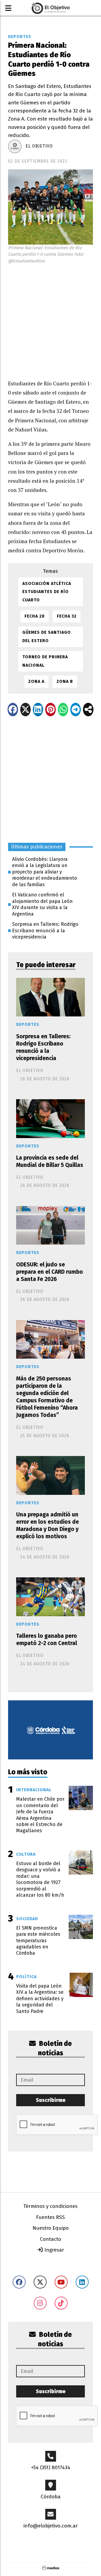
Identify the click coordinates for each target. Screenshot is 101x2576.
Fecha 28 (35, 616)
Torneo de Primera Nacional (45, 661)
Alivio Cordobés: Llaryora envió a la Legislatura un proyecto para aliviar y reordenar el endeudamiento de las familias (45, 872)
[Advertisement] (50, 320)
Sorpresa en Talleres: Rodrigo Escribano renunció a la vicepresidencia (45, 931)
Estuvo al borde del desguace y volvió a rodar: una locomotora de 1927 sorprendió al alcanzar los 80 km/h (40, 1879)
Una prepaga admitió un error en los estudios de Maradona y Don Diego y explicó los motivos (48, 1526)
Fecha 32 (67, 616)
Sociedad (27, 1919)
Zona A (36, 681)
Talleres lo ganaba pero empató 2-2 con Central (47, 1640)
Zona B (65, 681)
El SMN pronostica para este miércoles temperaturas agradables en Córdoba (38, 1941)
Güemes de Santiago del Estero (47, 636)
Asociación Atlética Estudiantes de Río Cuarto (47, 592)
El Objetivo (39, 146)
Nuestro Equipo (51, 2228)
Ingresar (54, 2250)
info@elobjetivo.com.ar (51, 2526)
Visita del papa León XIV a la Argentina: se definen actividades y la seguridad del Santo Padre (40, 1999)
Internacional (34, 1790)
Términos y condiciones (50, 2206)
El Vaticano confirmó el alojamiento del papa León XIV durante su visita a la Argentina (42, 904)
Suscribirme (51, 2100)
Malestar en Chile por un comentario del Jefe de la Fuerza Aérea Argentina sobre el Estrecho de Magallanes (40, 1815)
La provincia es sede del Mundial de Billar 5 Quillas (50, 1161)
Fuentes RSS (50, 2217)
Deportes (20, 37)
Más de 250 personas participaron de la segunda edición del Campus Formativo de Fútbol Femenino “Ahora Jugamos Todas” (47, 1397)
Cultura (26, 1854)
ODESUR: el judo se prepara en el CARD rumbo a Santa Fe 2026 (50, 1272)
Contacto (50, 2239)
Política (26, 1977)
